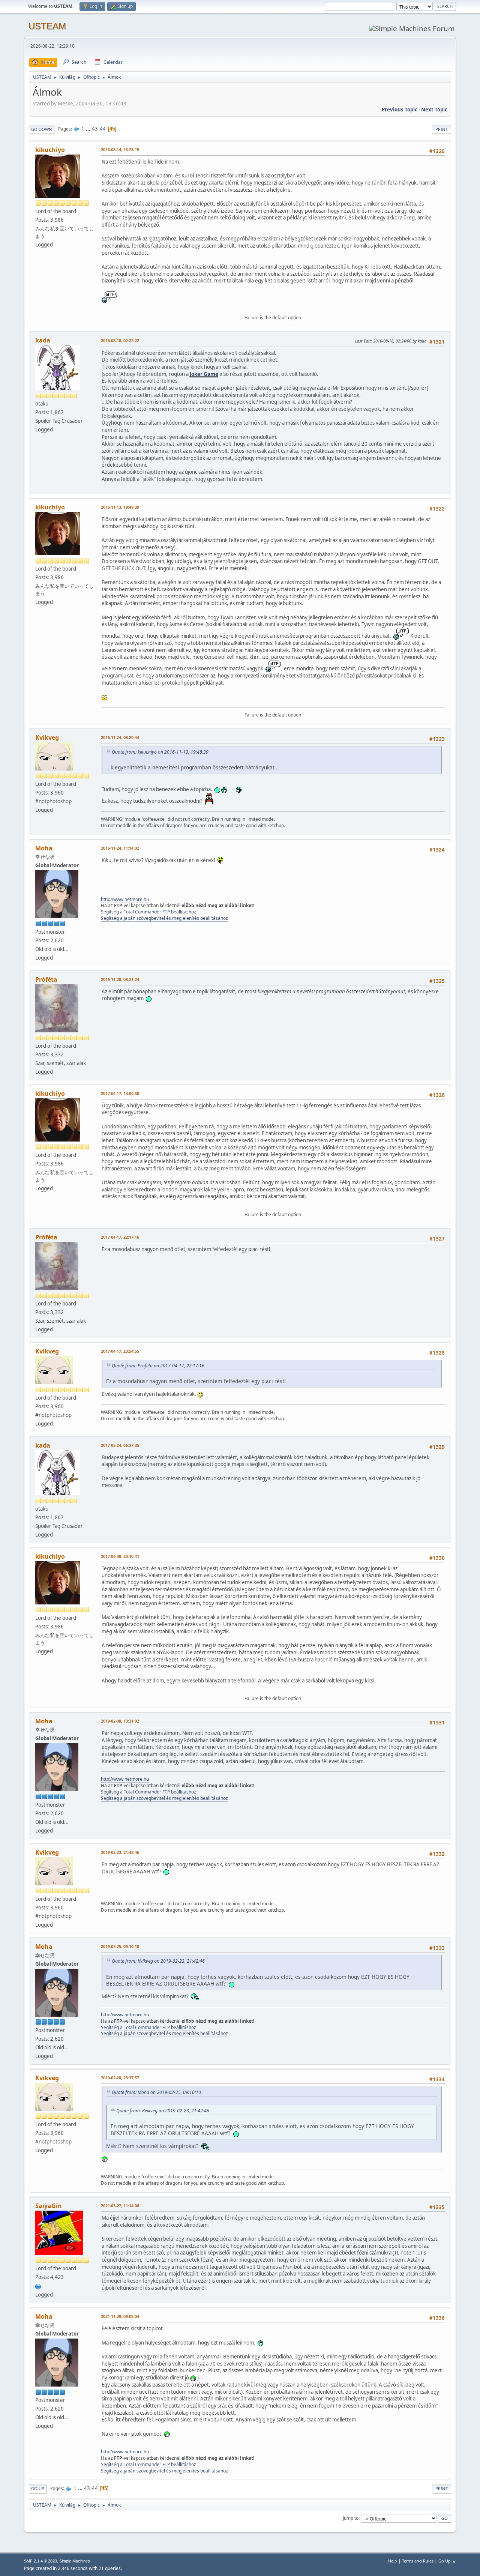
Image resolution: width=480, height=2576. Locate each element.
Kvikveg (47, 738)
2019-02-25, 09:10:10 (120, 1946)
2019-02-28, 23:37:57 (120, 2078)
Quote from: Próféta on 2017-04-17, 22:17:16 (158, 1366)
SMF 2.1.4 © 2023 (40, 2561)
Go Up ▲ (447, 2561)
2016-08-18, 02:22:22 (120, 340)
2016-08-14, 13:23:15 (120, 149)
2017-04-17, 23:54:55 (120, 1351)
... (89, 129)
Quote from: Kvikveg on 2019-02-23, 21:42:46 (158, 1961)
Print (442, 129)
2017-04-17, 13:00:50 (120, 1093)
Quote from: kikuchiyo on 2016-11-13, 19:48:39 (160, 752)
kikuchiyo (50, 150)
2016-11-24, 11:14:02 (120, 848)
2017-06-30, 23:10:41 (120, 1556)
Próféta (46, 979)
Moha (44, 848)
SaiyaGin (49, 2206)
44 (103, 129)
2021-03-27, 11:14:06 (120, 2206)
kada (43, 340)
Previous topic (400, 110)
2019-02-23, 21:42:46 (120, 1852)
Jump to (351, 2518)
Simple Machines (75, 2561)
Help (393, 2561)
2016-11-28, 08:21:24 (120, 979)
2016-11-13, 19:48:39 (120, 507)
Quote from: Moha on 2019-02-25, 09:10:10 (156, 2092)
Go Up (38, 2488)
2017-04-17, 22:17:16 (120, 1237)
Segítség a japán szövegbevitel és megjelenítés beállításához (164, 918)
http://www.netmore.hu (125, 899)
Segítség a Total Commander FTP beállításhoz (148, 912)
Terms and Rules (418, 2561)
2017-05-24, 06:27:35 (120, 1445)
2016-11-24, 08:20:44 (120, 737)
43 (95, 129)
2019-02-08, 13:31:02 (120, 1721)
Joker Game (204, 374)
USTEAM (47, 26)
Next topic (434, 110)
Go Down (42, 129)
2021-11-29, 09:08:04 (120, 2316)
